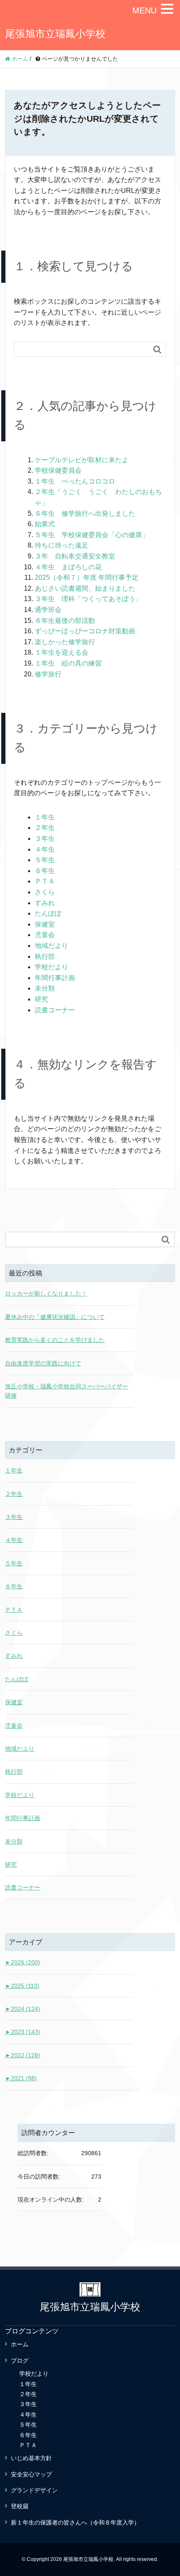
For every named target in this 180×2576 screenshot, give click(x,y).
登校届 (20, 2506)
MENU (144, 10)
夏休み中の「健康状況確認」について (55, 1317)
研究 (41, 999)
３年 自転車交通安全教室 (75, 556)
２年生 (45, 828)
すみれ (45, 903)
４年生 (45, 849)
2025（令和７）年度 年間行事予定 (87, 577)
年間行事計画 (55, 978)
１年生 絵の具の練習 (68, 663)
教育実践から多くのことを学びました (55, 1340)
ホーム (20, 2344)
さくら (45, 892)
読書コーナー (55, 1010)
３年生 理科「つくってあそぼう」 (88, 599)
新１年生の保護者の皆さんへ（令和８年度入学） (75, 2522)
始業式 (45, 524)
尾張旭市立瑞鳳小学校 (55, 34)
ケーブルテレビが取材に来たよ (82, 460)
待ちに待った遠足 (62, 545)
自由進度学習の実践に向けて (43, 1363)
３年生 (45, 839)
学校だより (51, 967)
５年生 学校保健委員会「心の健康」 (92, 535)
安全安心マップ (31, 2474)
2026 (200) (23, 1962)
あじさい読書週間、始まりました (85, 588)
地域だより (51, 946)
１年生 (45, 817)
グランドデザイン (34, 2490)
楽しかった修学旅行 (65, 642)
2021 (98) (21, 2078)
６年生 (45, 871)
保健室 (45, 924)
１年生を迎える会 (62, 652)
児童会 (45, 935)
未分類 (45, 988)
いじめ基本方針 (31, 2458)
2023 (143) (23, 2032)
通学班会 (48, 610)
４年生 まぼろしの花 (68, 567)
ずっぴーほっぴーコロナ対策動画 (85, 631)
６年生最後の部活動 (65, 621)
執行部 (45, 956)
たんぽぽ (48, 913)
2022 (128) (23, 2055)
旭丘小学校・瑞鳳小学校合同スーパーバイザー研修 (67, 1391)
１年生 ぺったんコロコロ (75, 481)
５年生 (45, 860)
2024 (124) (23, 2009)
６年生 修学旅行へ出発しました (85, 513)
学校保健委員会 (58, 470)
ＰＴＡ (45, 881)
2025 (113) (22, 1986)
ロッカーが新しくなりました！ (46, 1293)
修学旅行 (48, 674)
